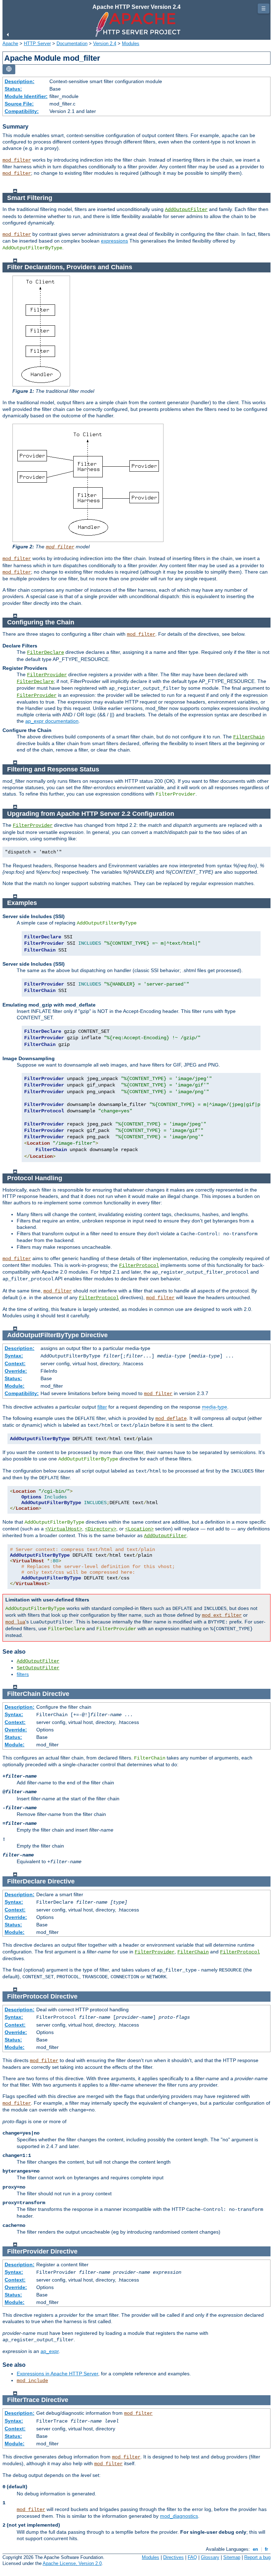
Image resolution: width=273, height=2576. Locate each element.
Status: (13, 89)
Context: (15, 1363)
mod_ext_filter (222, 1615)
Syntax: (14, 1356)
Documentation (72, 44)
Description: (20, 81)
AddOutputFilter (186, 210)
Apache (10, 44)
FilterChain (249, 737)
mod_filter (17, 160)
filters (23, 1674)
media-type (215, 1407)
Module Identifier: (26, 96)
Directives (173, 2557)
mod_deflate (171, 1419)
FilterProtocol (139, 1265)
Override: (16, 1371)
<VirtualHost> (64, 1529)
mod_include (32, 2381)
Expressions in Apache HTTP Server (57, 2374)
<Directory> (101, 1529)
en (255, 2549)
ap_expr (50, 2351)
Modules (131, 44)
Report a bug (257, 2557)
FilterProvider (47, 675)
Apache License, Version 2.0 (72, 2563)
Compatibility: (22, 111)
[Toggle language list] (9, 69)
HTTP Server (37, 44)
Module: (15, 1386)
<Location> (139, 1529)
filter (102, 1407)
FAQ (192, 2557)
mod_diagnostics (179, 2516)
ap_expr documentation (52, 721)
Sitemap (232, 2557)
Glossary (210, 2557)
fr (266, 2549)
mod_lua (15, 1622)
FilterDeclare (45, 652)
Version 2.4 (105, 44)
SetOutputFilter (38, 1668)
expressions (114, 241)
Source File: (19, 104)
